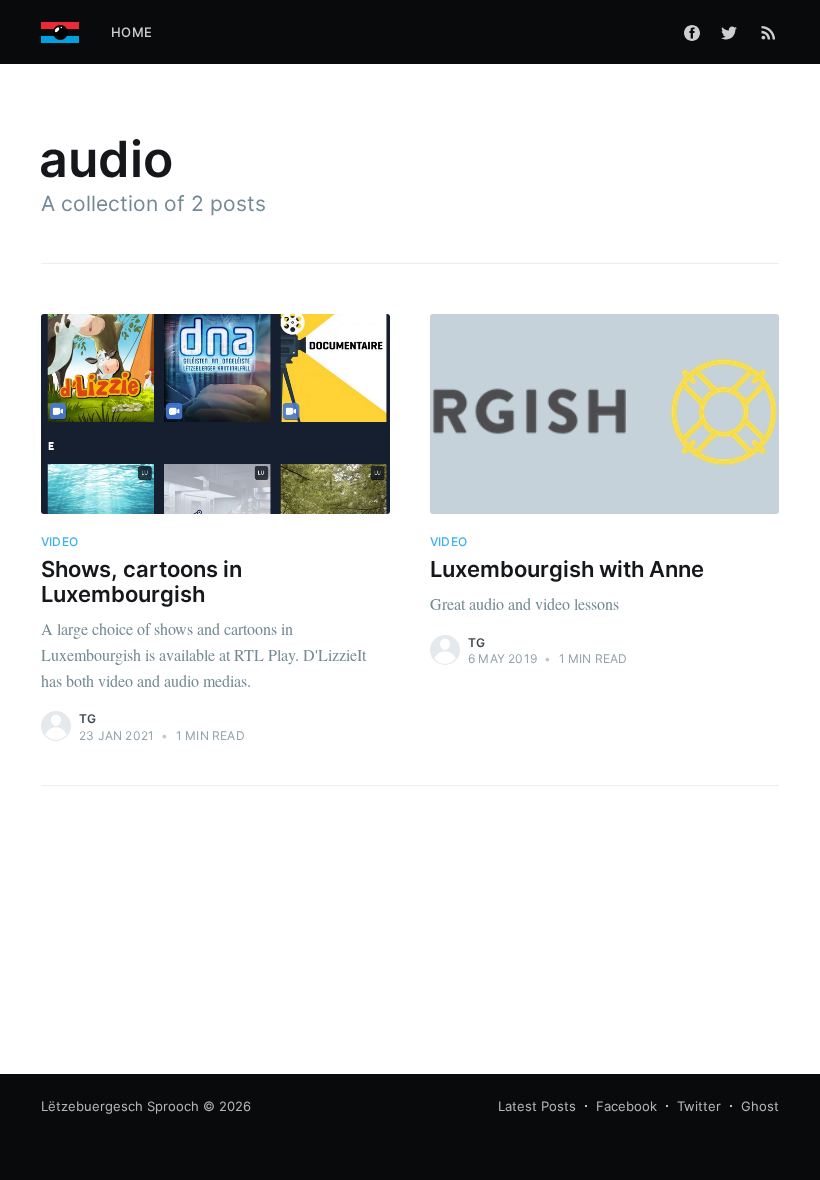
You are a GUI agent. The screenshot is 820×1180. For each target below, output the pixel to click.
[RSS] (768, 32)
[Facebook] (692, 32)
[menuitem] (131, 32)
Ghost (760, 1106)
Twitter (699, 1106)
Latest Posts (537, 1106)
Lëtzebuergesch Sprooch (120, 1106)
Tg (87, 718)
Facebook (626, 1106)
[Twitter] (734, 32)
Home (131, 32)
